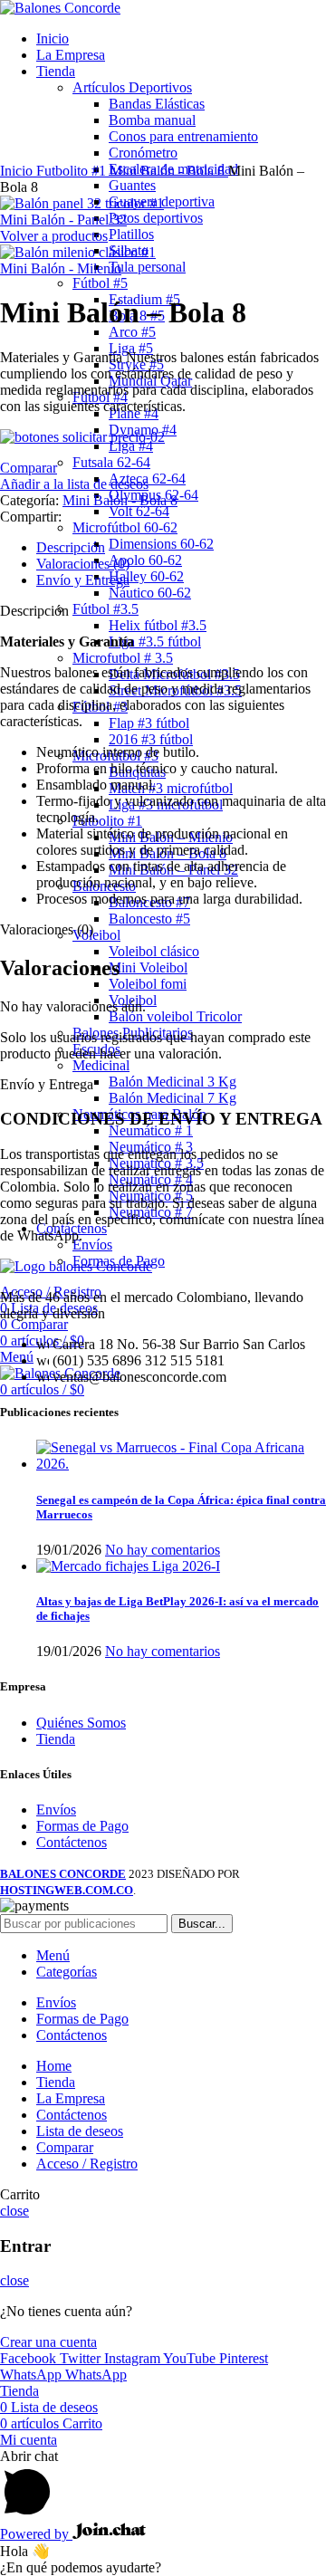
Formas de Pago (82, 1826)
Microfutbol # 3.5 (123, 658)
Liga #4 (131, 446)
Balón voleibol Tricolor (175, 1016)
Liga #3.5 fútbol (155, 642)
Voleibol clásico (154, 951)
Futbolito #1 (107, 821)
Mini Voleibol (148, 967)
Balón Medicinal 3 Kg (173, 1082)
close (14, 2211)
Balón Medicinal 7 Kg (173, 1098)
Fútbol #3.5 (105, 609)
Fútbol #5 (100, 283)
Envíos (92, 1245)
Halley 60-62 (146, 576)
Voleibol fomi (148, 984)
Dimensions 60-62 (161, 544)
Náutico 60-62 (150, 593)
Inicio (18, 171)
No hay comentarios (163, 1550)
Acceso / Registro (87, 2164)
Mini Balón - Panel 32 (63, 220)
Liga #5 (131, 348)
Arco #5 (132, 332)
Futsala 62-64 (111, 462)
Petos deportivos (156, 218)
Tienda (56, 1739)
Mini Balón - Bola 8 (169, 171)
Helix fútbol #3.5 (158, 625)
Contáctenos (72, 1842)
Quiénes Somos (81, 1723)
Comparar (65, 2147)
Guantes (132, 185)
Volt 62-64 (139, 511)
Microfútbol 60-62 (125, 527)
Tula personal (147, 267)
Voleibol (96, 935)
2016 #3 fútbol (151, 739)
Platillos (131, 234)
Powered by (36, 2534)
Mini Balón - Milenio (61, 268)
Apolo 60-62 (145, 560)
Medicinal (101, 1065)
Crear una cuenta (48, 2342)
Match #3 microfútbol (171, 788)
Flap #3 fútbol (149, 723)
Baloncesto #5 (149, 919)
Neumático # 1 (151, 1130)
